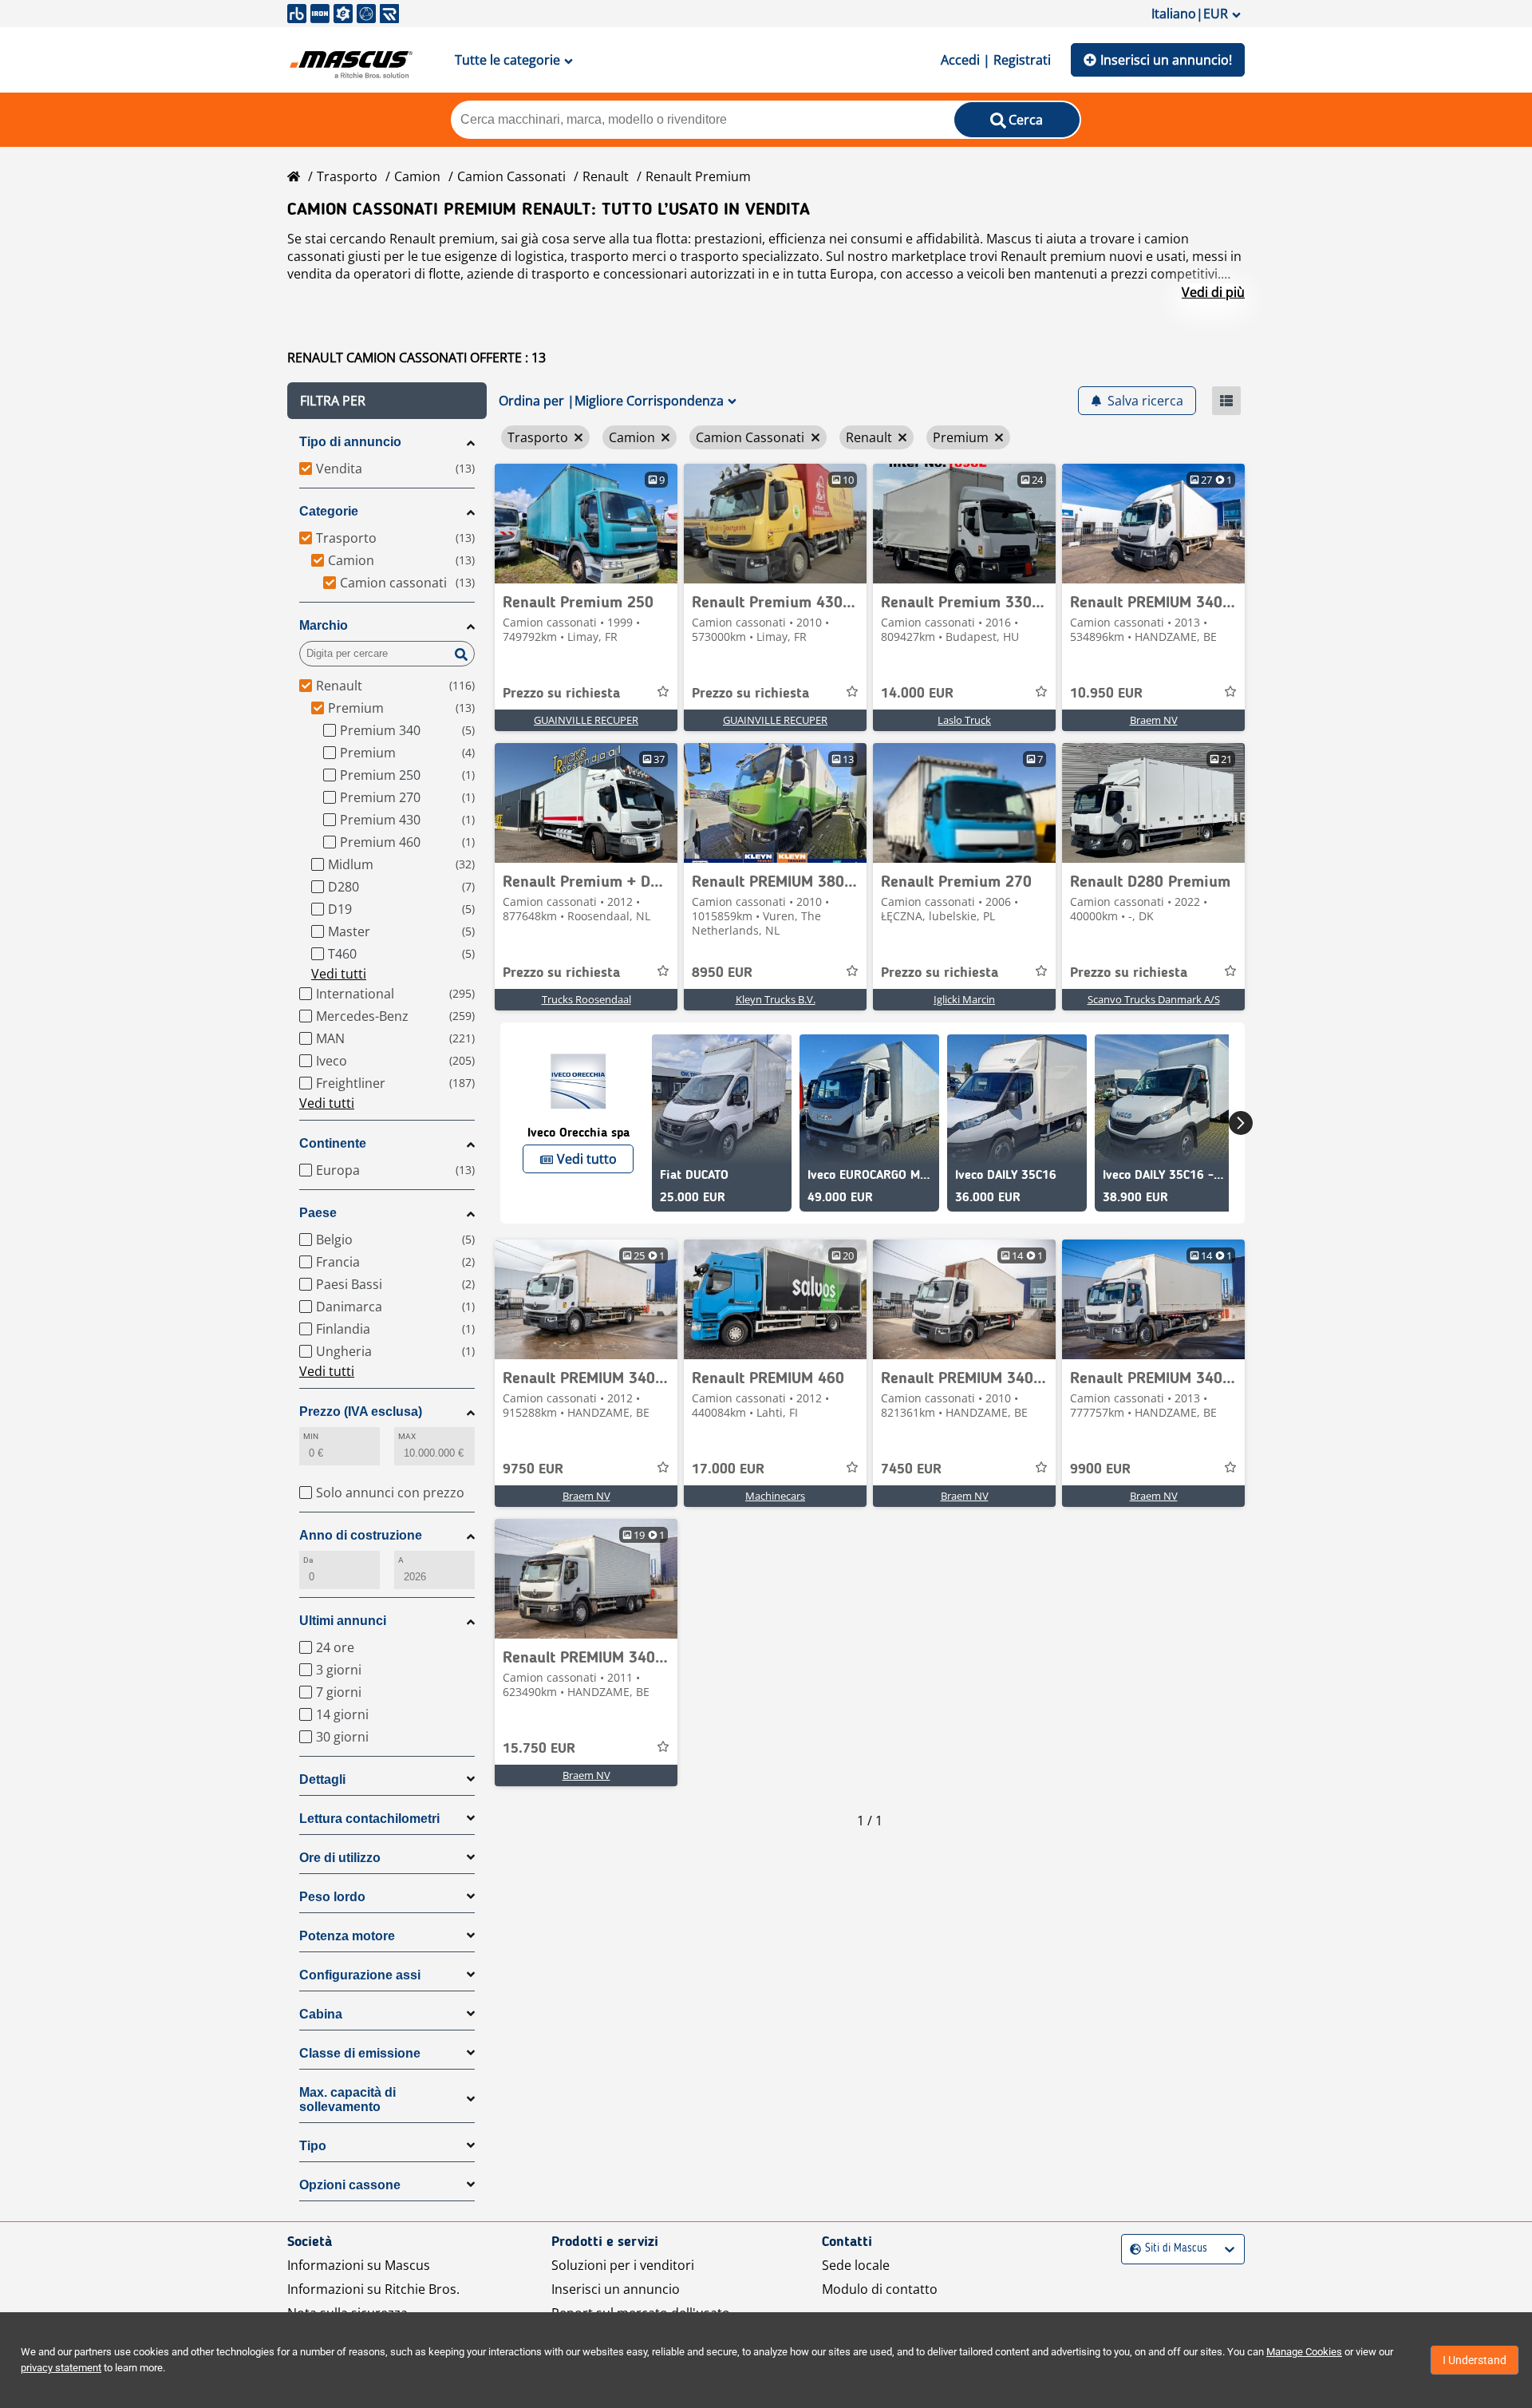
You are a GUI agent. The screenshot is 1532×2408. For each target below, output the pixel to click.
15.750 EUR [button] (539, 1749)
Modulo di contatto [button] (880, 2289)
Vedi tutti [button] (339, 974)
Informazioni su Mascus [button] (359, 2265)
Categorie (329, 511)
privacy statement (61, 2368)
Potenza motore (347, 1936)
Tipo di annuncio (350, 442)
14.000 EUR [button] (917, 694)
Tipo (313, 2146)
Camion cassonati (511, 176)
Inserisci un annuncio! (1166, 60)
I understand (1475, 2360)
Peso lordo (332, 1897)
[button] (387, 401)
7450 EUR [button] (911, 1469)
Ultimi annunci (343, 1621)
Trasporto (347, 176)
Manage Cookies (1304, 2352)
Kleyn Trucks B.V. (776, 999)
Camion (417, 176)
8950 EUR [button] (722, 973)
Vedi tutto (587, 1159)
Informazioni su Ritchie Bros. (373, 2289)
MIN (311, 1436)
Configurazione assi (360, 1975)
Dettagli (322, 1779)
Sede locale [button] (856, 2265)
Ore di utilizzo (340, 1858)
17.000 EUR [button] (728, 1469)
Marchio (324, 625)
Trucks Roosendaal (586, 999)
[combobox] (1132, 2249)
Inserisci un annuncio (616, 2289)
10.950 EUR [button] (1106, 694)
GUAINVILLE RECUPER (586, 720)
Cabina (321, 2014)
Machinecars (775, 1496)
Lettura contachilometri (369, 1819)
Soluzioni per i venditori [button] (623, 2265)
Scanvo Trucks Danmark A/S (1154, 999)
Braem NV (1154, 720)
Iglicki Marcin (964, 999)
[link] (586, 524)
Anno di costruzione (361, 1535)
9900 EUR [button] (1100, 1469)
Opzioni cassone (350, 2185)
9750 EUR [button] (533, 1469)
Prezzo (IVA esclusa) (361, 1412)
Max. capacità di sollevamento (347, 2100)
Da (308, 1560)
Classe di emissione (360, 2053)
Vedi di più (1213, 292)
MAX (407, 1436)
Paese (318, 1213)
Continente (333, 1143)
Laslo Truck (964, 720)
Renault (606, 176)
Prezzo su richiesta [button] (561, 694)
